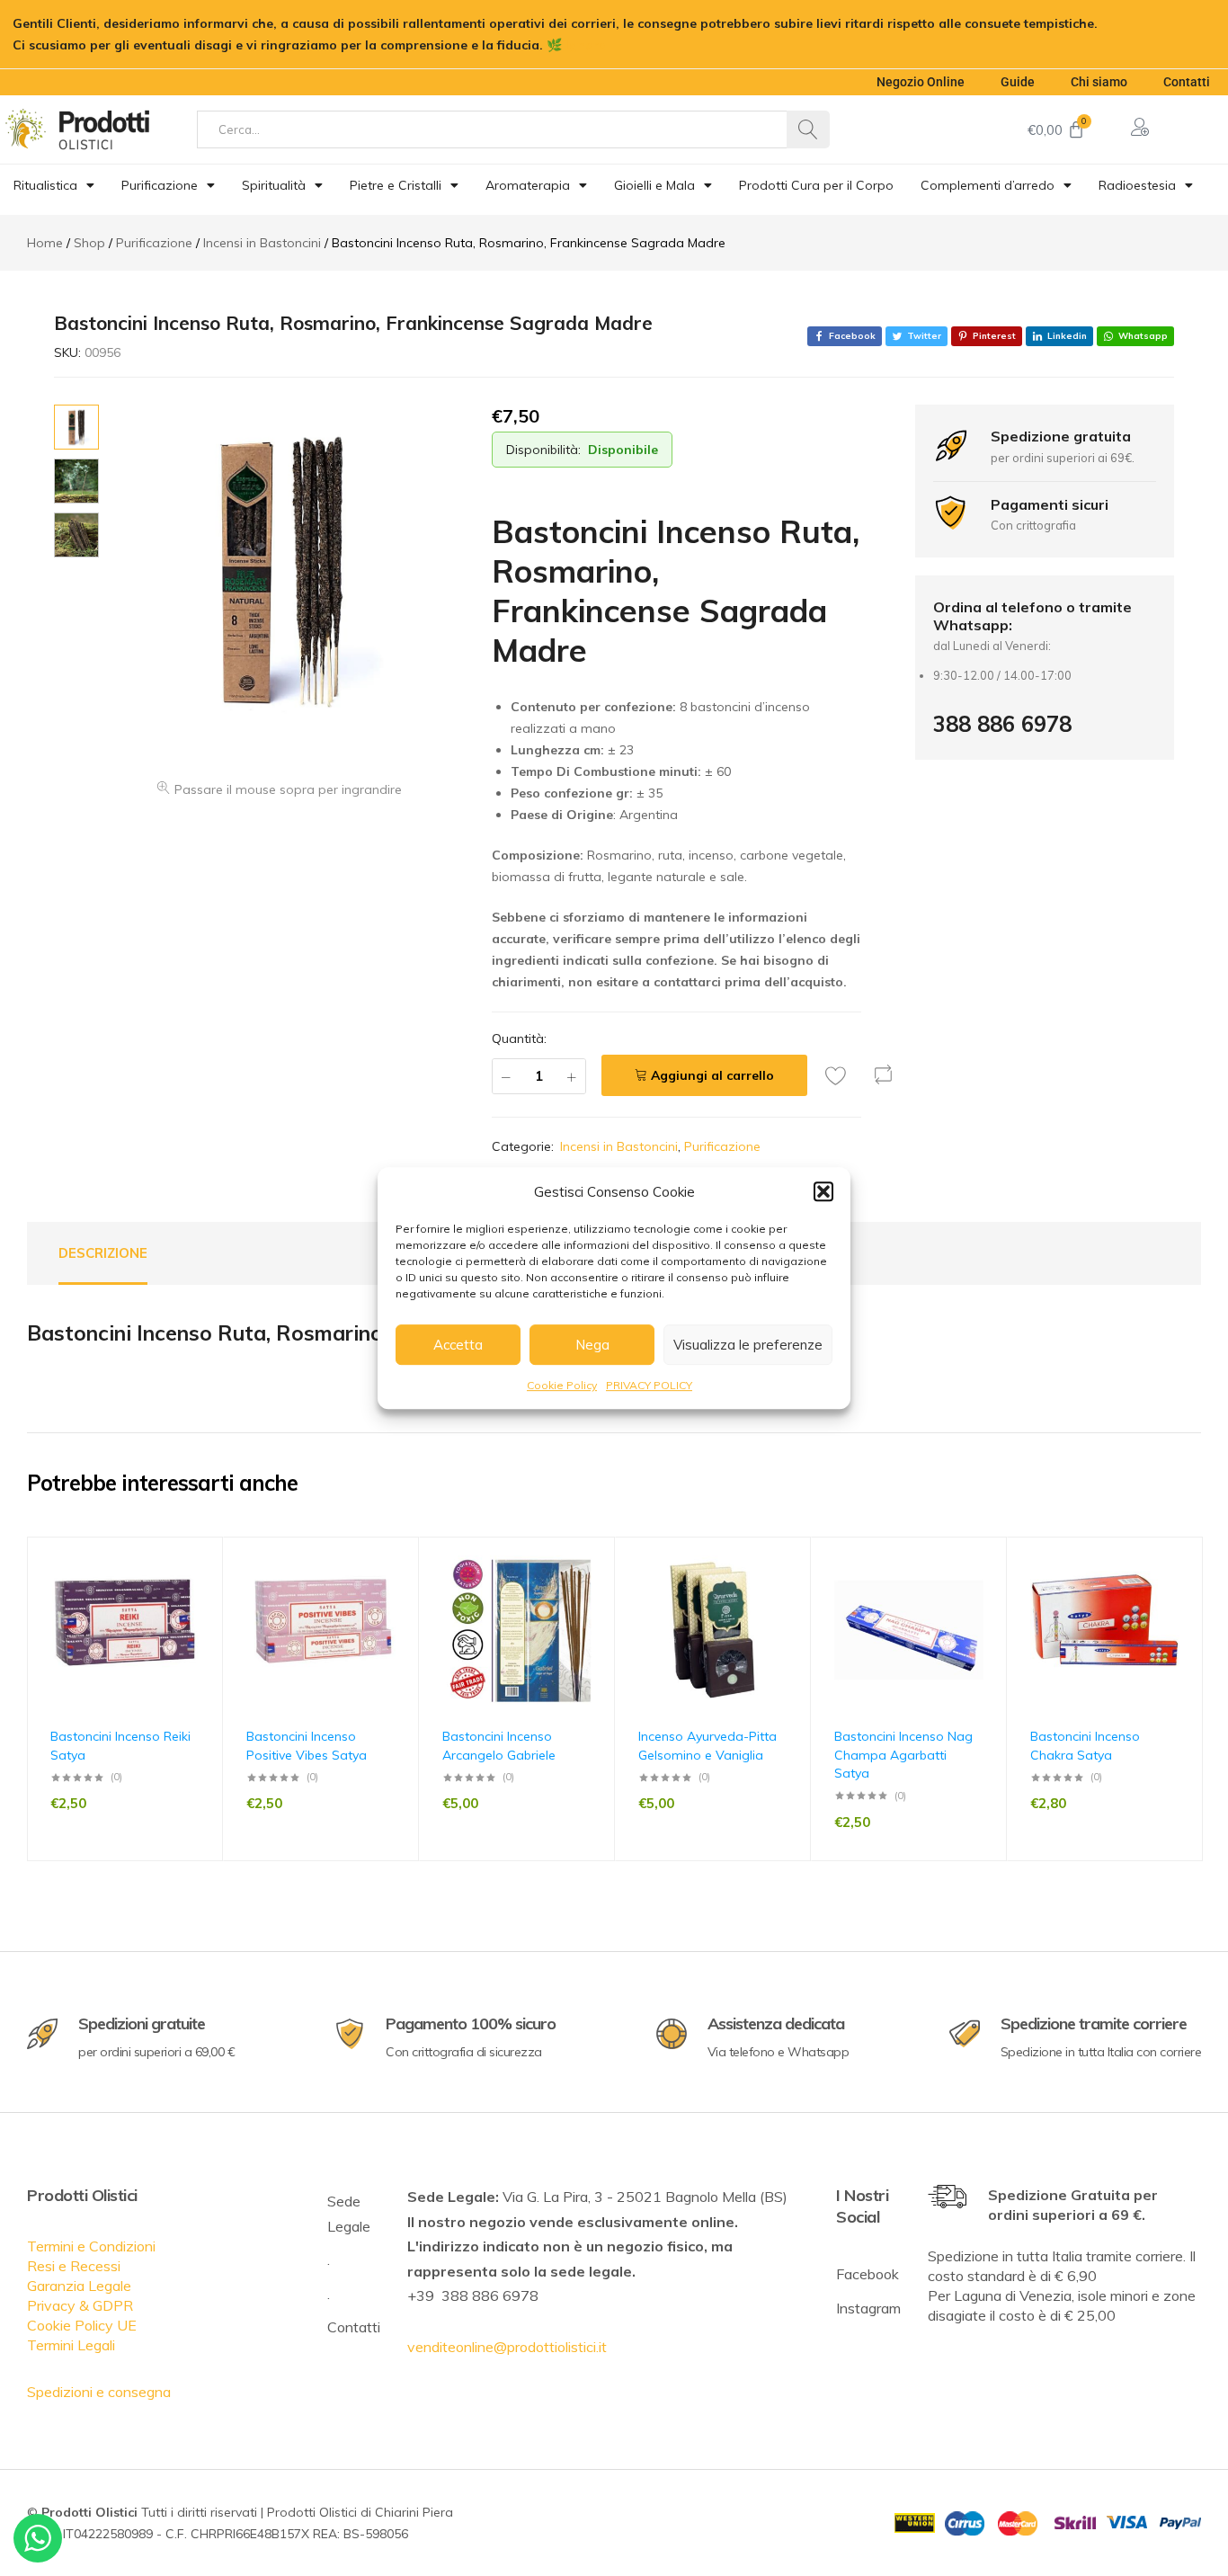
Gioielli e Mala (654, 185)
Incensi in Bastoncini (619, 1146)
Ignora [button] (586, 45)
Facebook (868, 2274)
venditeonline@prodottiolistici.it (507, 2347)
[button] (823, 1191)
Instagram (868, 2308)
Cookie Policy (562, 1385)
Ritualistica (45, 185)
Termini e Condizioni (91, 2246)
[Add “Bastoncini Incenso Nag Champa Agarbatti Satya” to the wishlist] (984, 1595)
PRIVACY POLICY (649, 1385)
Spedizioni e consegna (99, 2392)
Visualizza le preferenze (748, 1345)
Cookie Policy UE (82, 2325)
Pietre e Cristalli (396, 185)
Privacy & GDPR (80, 2305)
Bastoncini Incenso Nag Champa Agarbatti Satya (903, 1755)
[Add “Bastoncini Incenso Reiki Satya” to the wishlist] (200, 1595)
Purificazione (160, 185)
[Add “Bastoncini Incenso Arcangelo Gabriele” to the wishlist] (592, 1595)
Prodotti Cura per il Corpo (816, 185)
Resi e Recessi (74, 2266)
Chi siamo (1099, 82)
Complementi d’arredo (988, 185)
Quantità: (519, 1038)
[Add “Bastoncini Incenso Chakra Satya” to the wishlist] (1180, 1595)
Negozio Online (921, 82)
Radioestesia (1137, 185)
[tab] (103, 1253)
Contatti (1187, 82)
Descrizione (103, 1253)
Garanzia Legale (79, 2286)
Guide (1018, 82)
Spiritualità (274, 185)
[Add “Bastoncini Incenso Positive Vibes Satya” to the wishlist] (396, 1595)
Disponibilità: (543, 450)
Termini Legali (71, 2345)
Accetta (458, 1345)
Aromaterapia (528, 185)
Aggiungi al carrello (712, 1075)
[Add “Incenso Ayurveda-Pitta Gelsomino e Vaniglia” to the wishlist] (788, 1595)
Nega (592, 1345)
